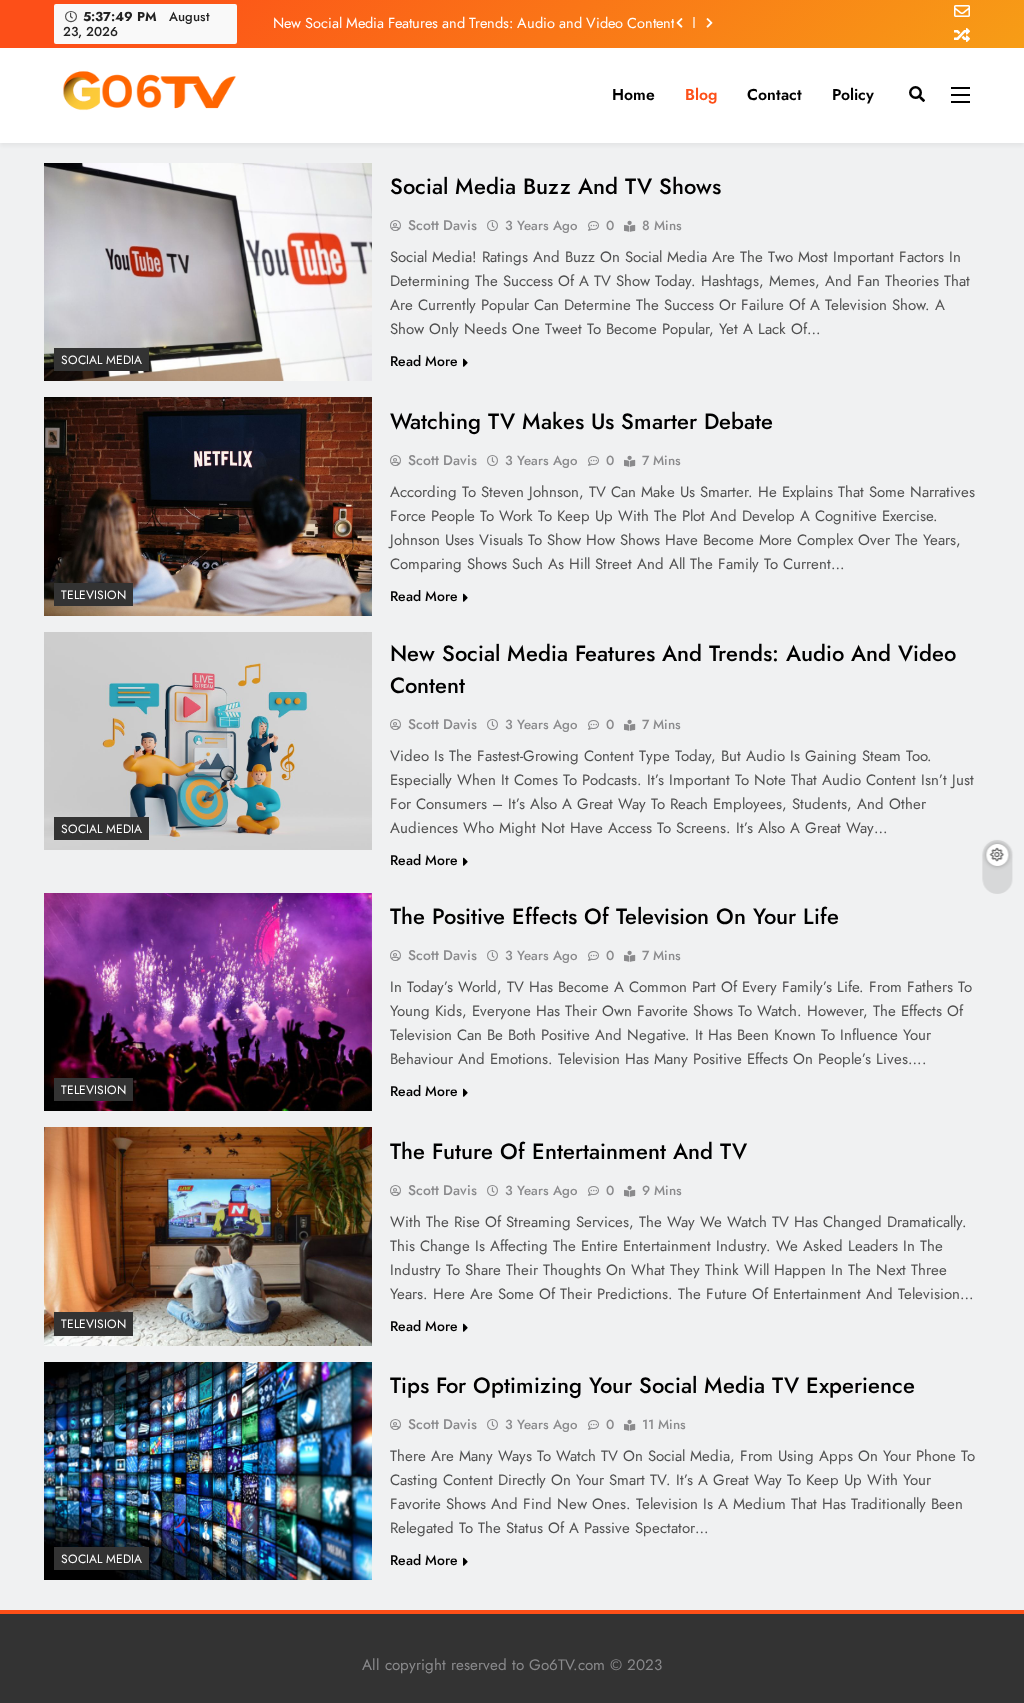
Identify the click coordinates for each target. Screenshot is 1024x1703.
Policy (853, 94)
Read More (424, 361)
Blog (701, 94)
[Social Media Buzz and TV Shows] (208, 272)
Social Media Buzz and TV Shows (555, 186)
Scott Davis (442, 225)
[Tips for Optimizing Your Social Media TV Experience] (208, 1471)
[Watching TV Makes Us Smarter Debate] (208, 506)
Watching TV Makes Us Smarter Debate (581, 421)
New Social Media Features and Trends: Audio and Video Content (473, 23)
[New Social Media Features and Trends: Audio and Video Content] (208, 741)
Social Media (101, 360)
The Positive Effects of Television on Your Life (614, 916)
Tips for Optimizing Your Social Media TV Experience (652, 1385)
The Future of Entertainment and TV (568, 1151)
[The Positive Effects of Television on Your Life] (208, 1002)
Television (93, 595)
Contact (774, 94)
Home (633, 94)
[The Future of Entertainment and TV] (208, 1236)
